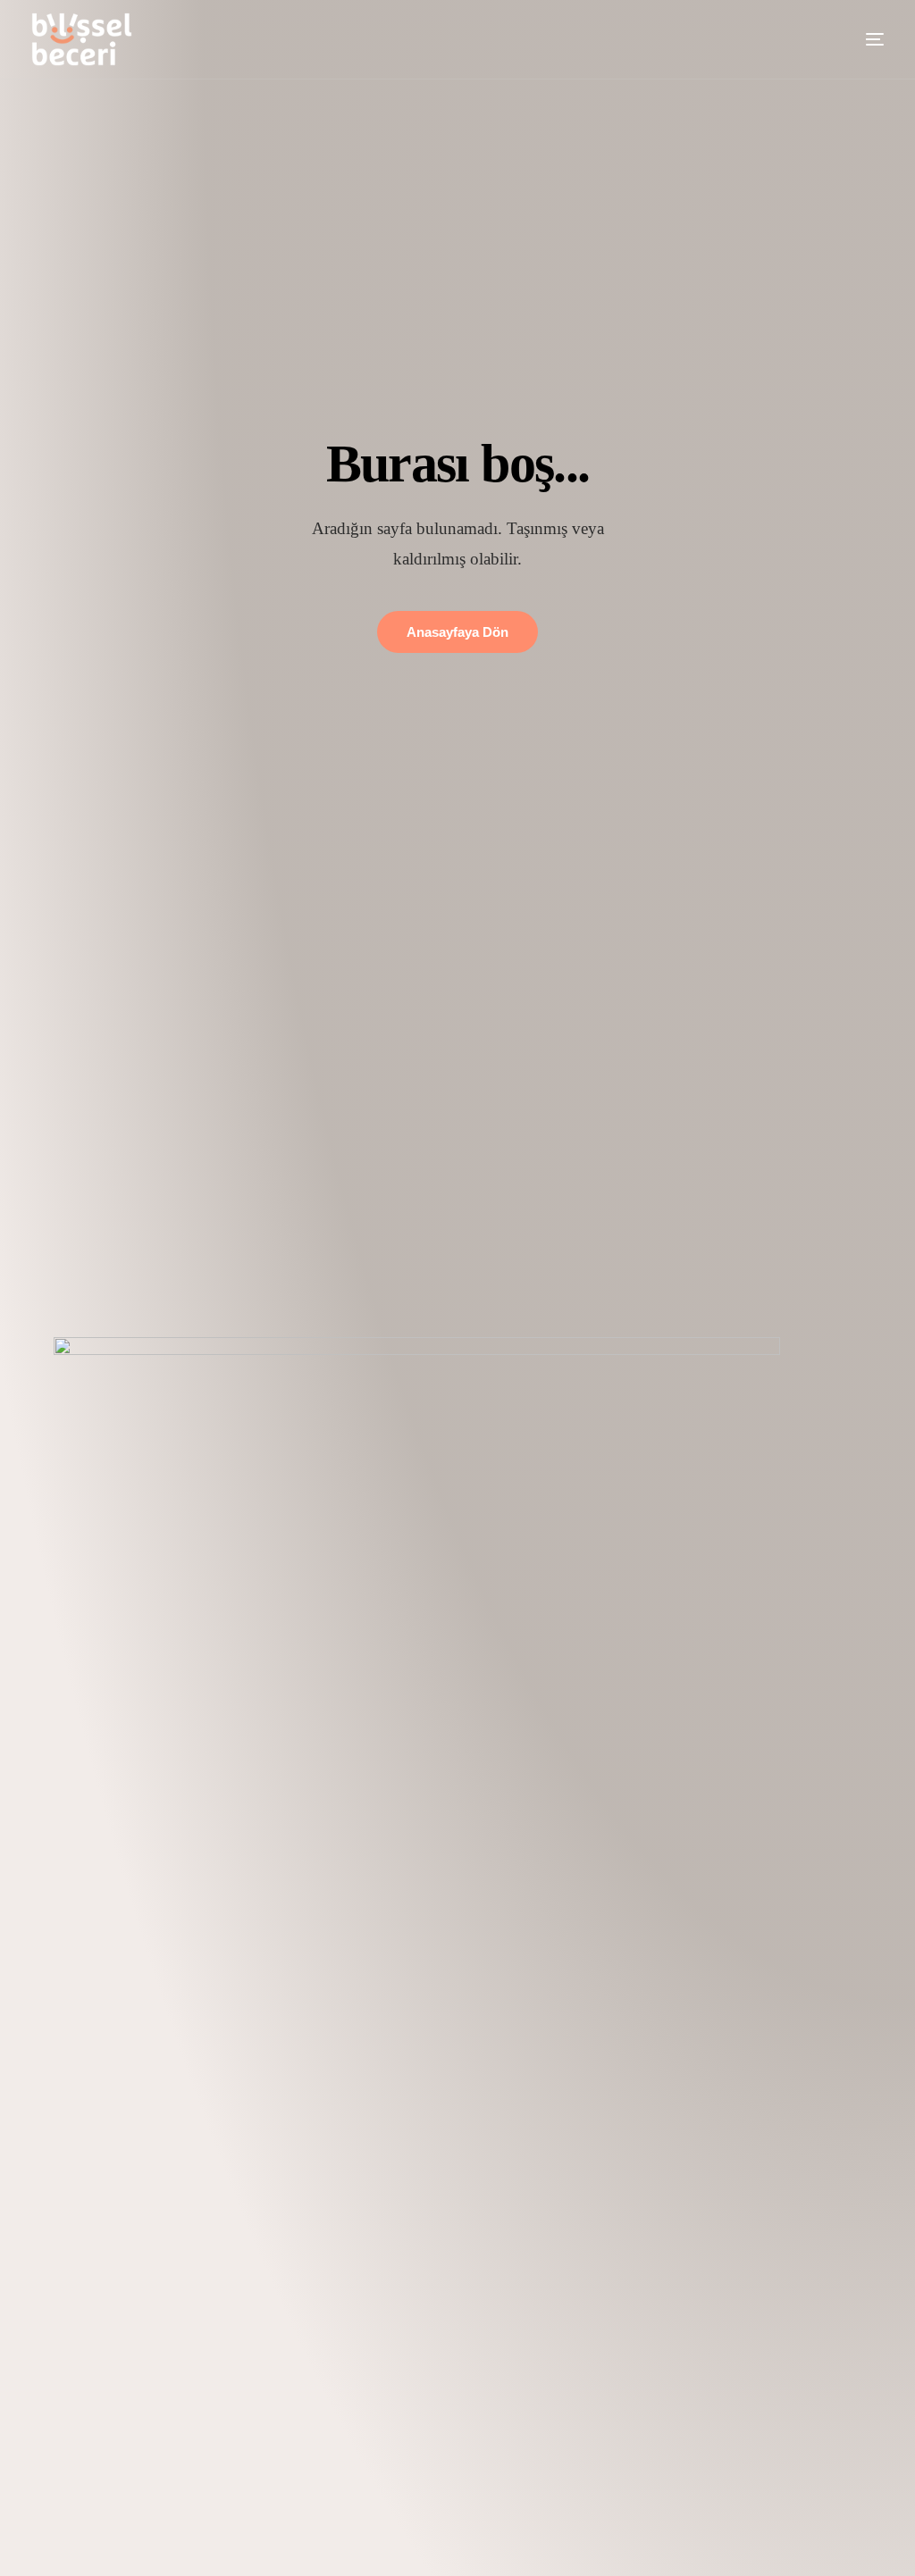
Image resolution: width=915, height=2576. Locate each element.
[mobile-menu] (857, 39)
